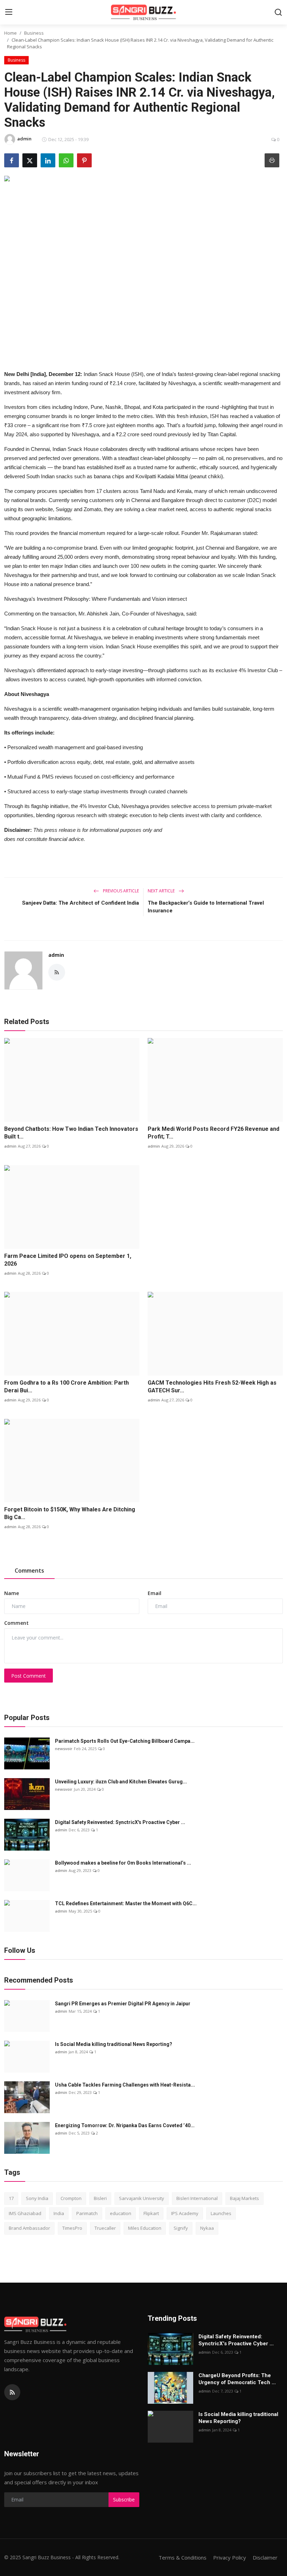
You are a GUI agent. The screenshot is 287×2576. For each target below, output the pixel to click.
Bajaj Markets (244, 2198)
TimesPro (72, 2228)
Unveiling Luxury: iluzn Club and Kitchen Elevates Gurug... (121, 1782)
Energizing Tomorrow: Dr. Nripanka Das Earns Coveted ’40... (125, 2125)
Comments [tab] (29, 1571)
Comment (16, 1623)
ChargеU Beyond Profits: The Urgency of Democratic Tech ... (237, 2379)
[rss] (12, 2392)
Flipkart (151, 2213)
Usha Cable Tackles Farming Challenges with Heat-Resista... (125, 2085)
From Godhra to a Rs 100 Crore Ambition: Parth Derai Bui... (66, 1387)
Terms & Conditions (183, 2557)
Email (155, 1593)
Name (12, 1593)
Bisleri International (197, 2198)
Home (10, 33)
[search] (278, 12)
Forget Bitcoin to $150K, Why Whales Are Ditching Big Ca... (70, 1513)
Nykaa (207, 2228)
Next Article (162, 891)
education (121, 2213)
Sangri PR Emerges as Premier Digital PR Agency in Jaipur (123, 2004)
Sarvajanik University (142, 2198)
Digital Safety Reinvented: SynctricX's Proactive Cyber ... (120, 1822)
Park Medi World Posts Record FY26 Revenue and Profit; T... (213, 1133)
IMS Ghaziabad (25, 2213)
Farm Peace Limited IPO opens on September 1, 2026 (68, 1260)
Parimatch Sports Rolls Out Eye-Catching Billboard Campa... (125, 1741)
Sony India (37, 2198)
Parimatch (87, 2213)
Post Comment (29, 1676)
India (59, 2213)
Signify (181, 2228)
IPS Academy (185, 2213)
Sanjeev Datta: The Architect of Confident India (80, 903)
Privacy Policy (230, 2557)
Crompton (71, 2198)
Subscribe (124, 2500)
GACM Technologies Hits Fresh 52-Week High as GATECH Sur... (212, 1387)
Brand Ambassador (29, 2228)
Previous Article (120, 891)
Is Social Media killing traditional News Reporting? (114, 2044)
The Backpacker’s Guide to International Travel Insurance (206, 907)
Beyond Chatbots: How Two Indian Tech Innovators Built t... (71, 1133)
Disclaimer (265, 2557)
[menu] (9, 12)
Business (34, 33)
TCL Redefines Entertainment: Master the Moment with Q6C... (126, 1903)
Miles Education (145, 2228)
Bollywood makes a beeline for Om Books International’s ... (123, 1863)
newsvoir (64, 1749)
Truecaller (105, 2228)
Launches (221, 2213)
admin (56, 955)
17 (11, 2198)
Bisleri (100, 2198)
